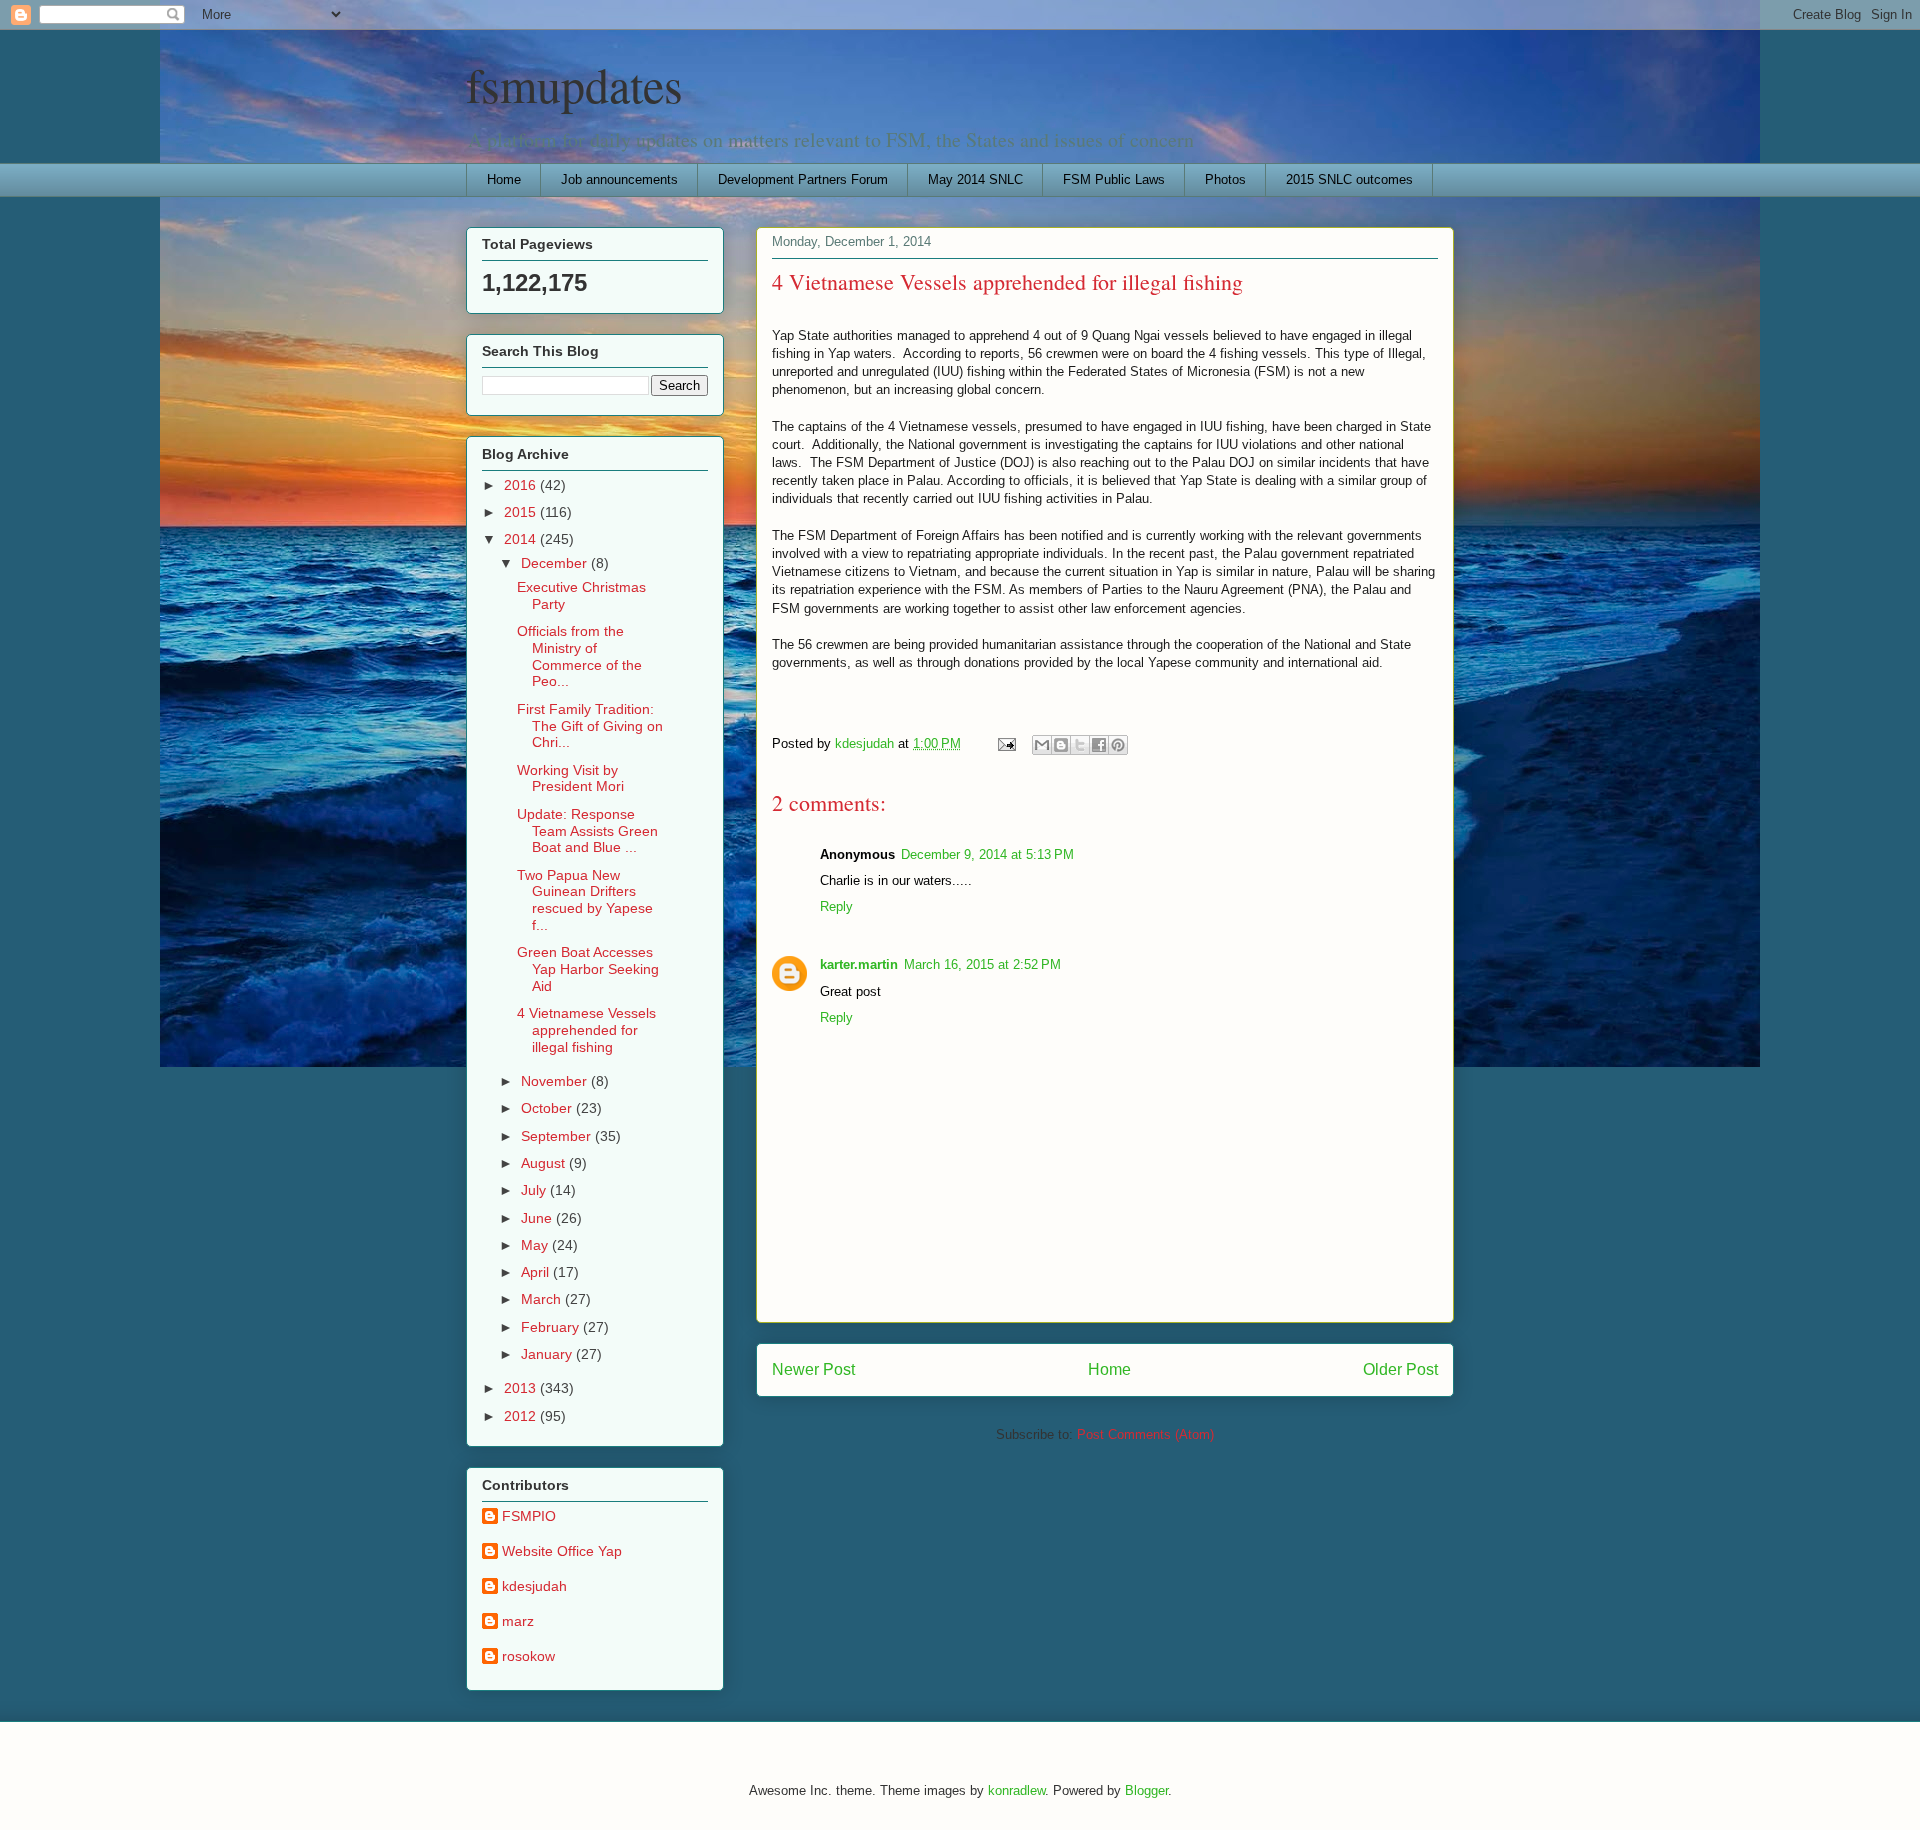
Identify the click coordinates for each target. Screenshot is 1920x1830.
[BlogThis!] (1061, 745)
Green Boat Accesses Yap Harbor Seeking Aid (588, 969)
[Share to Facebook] (1099, 745)
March (543, 1299)
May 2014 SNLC (975, 179)
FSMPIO (529, 1516)
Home (504, 179)
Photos (1225, 179)
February (552, 1327)
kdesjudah (534, 1586)
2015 (522, 512)
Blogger (1146, 1790)
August (545, 1163)
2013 (522, 1388)
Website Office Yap (562, 1551)
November (556, 1081)
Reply (836, 906)
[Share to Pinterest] (1118, 745)
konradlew (1016, 1790)
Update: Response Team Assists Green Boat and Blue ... (587, 831)
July (535, 1190)
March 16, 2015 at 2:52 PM (982, 964)
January (548, 1354)
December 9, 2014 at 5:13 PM (987, 854)
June (538, 1218)
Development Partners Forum (803, 179)
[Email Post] (1005, 743)
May (536, 1245)
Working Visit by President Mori (570, 778)
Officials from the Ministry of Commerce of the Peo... (579, 656)
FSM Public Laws (1114, 179)
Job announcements (619, 179)
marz (518, 1621)
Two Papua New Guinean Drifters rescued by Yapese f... (585, 900)
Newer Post (813, 1369)
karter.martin (859, 964)
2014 (522, 539)
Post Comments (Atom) (1145, 1434)
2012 (522, 1416)
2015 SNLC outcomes (1349, 179)
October (548, 1108)
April (537, 1272)
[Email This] (1042, 745)
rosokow (528, 1656)
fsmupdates (574, 84)
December (556, 563)
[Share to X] (1080, 745)
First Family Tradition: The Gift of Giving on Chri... (590, 726)
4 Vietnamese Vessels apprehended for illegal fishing (586, 1030)
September (558, 1136)
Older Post (1400, 1369)
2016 (522, 485)
